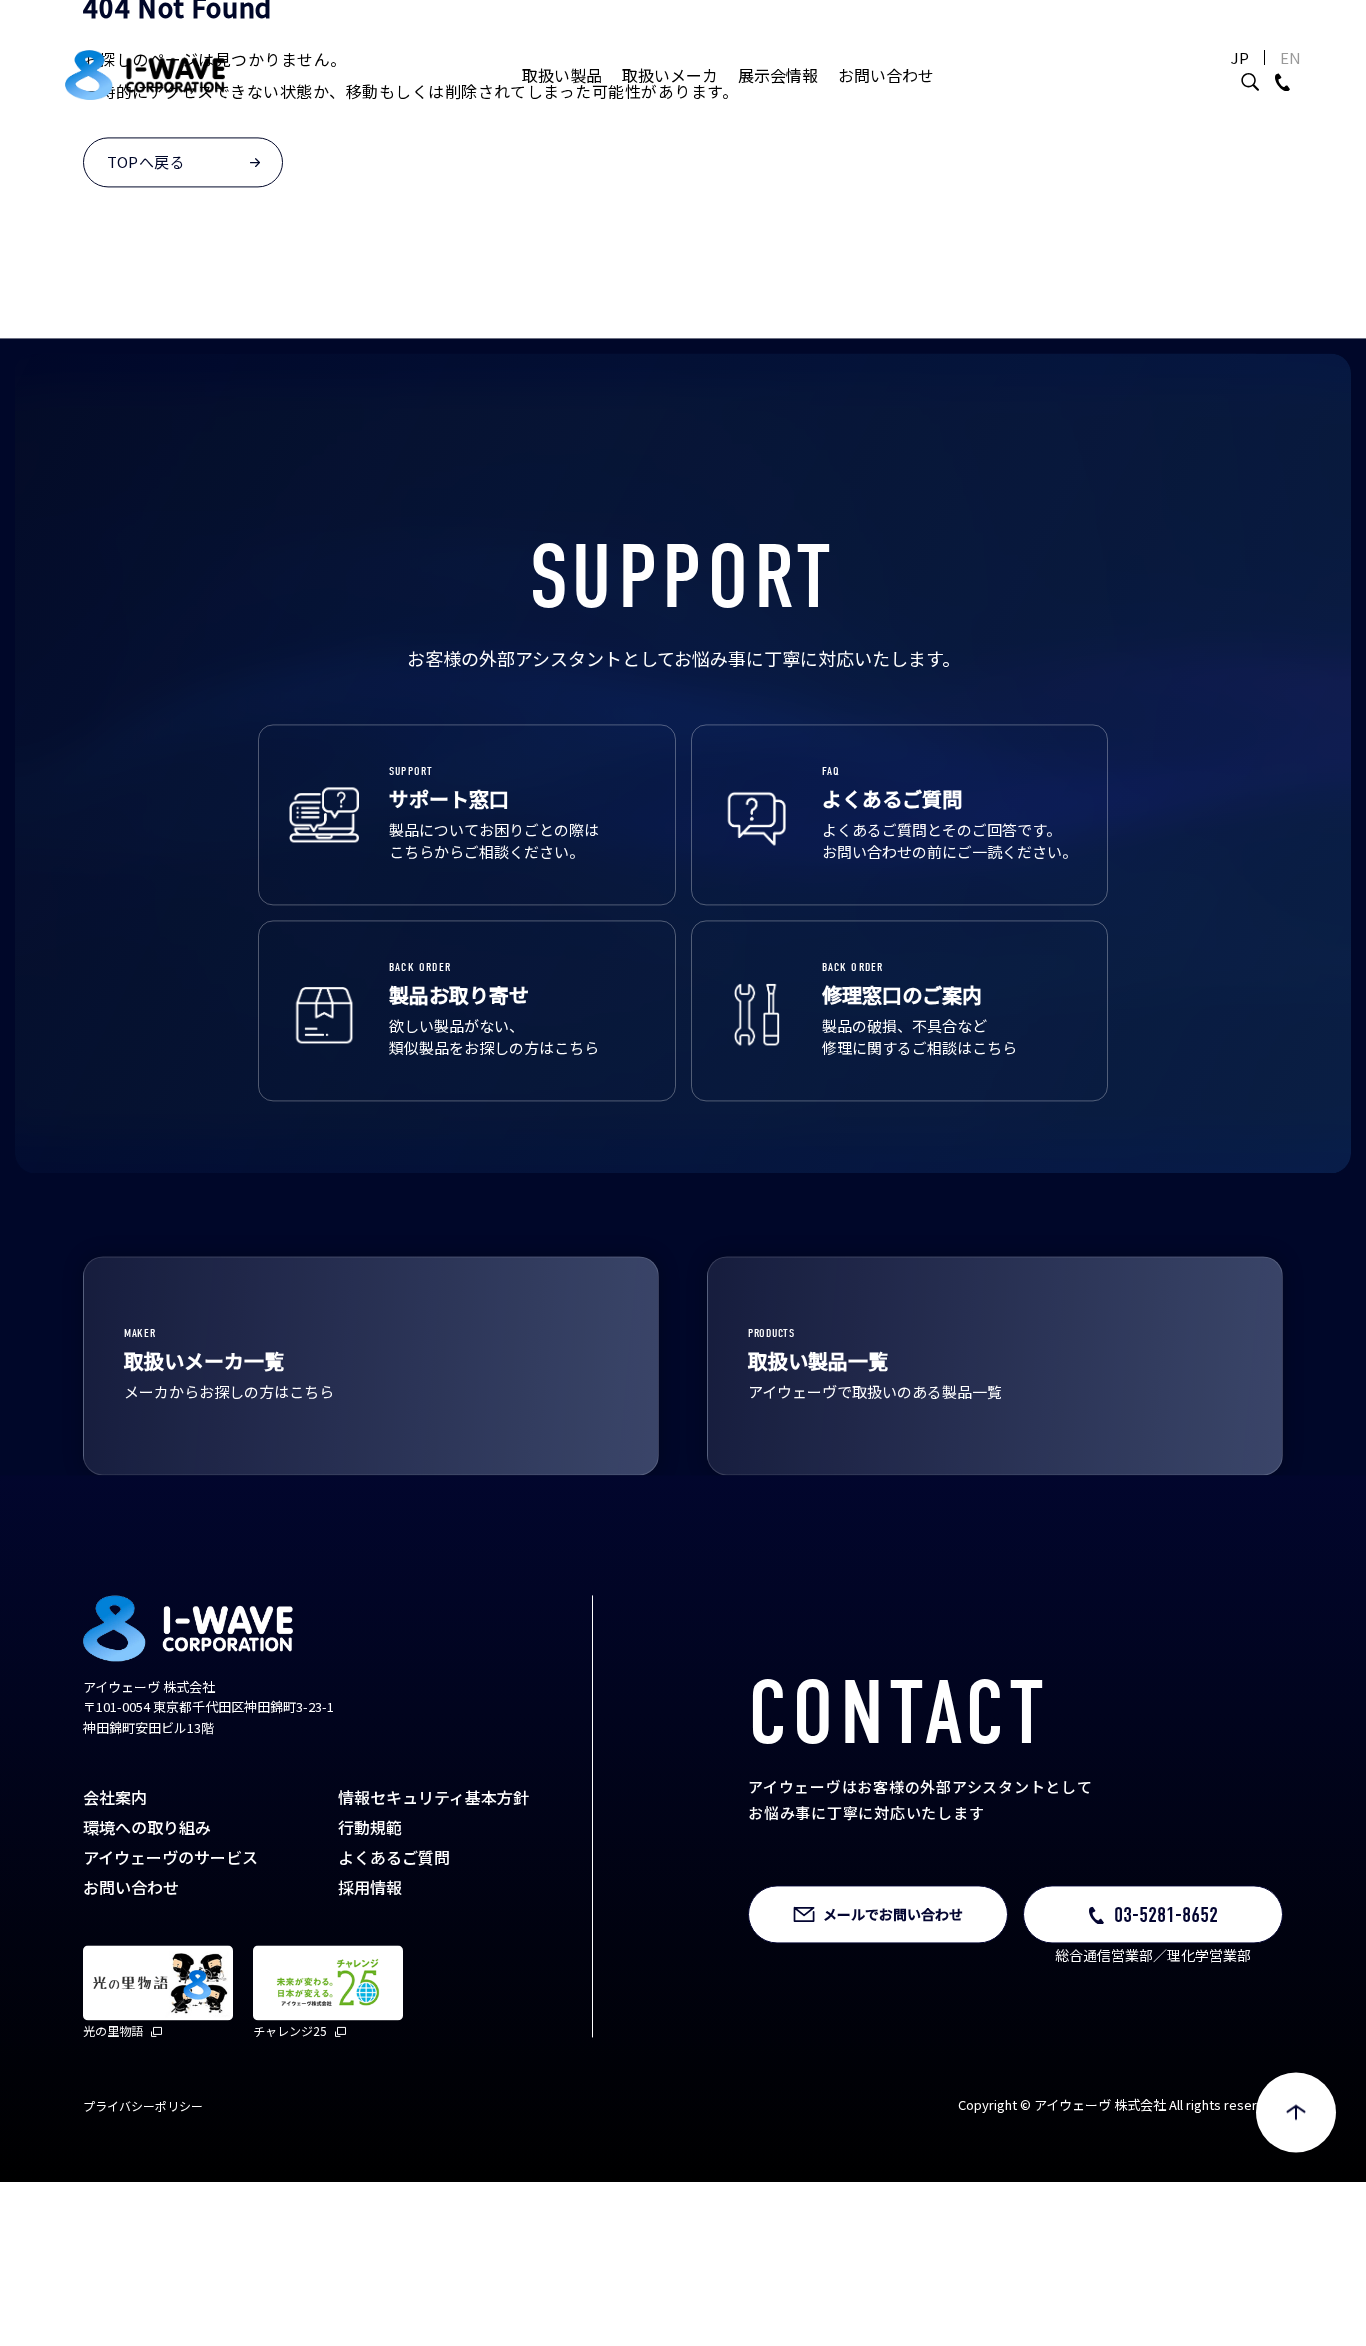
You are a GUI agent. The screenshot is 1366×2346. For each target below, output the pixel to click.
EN (1290, 57)
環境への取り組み (147, 1892)
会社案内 (115, 1862)
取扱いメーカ (670, 75)
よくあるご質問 (394, 1922)
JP (1240, 57)
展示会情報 (778, 75)
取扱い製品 (562, 75)
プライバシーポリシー (143, 2170)
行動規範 (370, 1892)
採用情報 (370, 1952)
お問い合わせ (886, 75)
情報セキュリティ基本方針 (433, 1862)
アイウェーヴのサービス (170, 1922)
